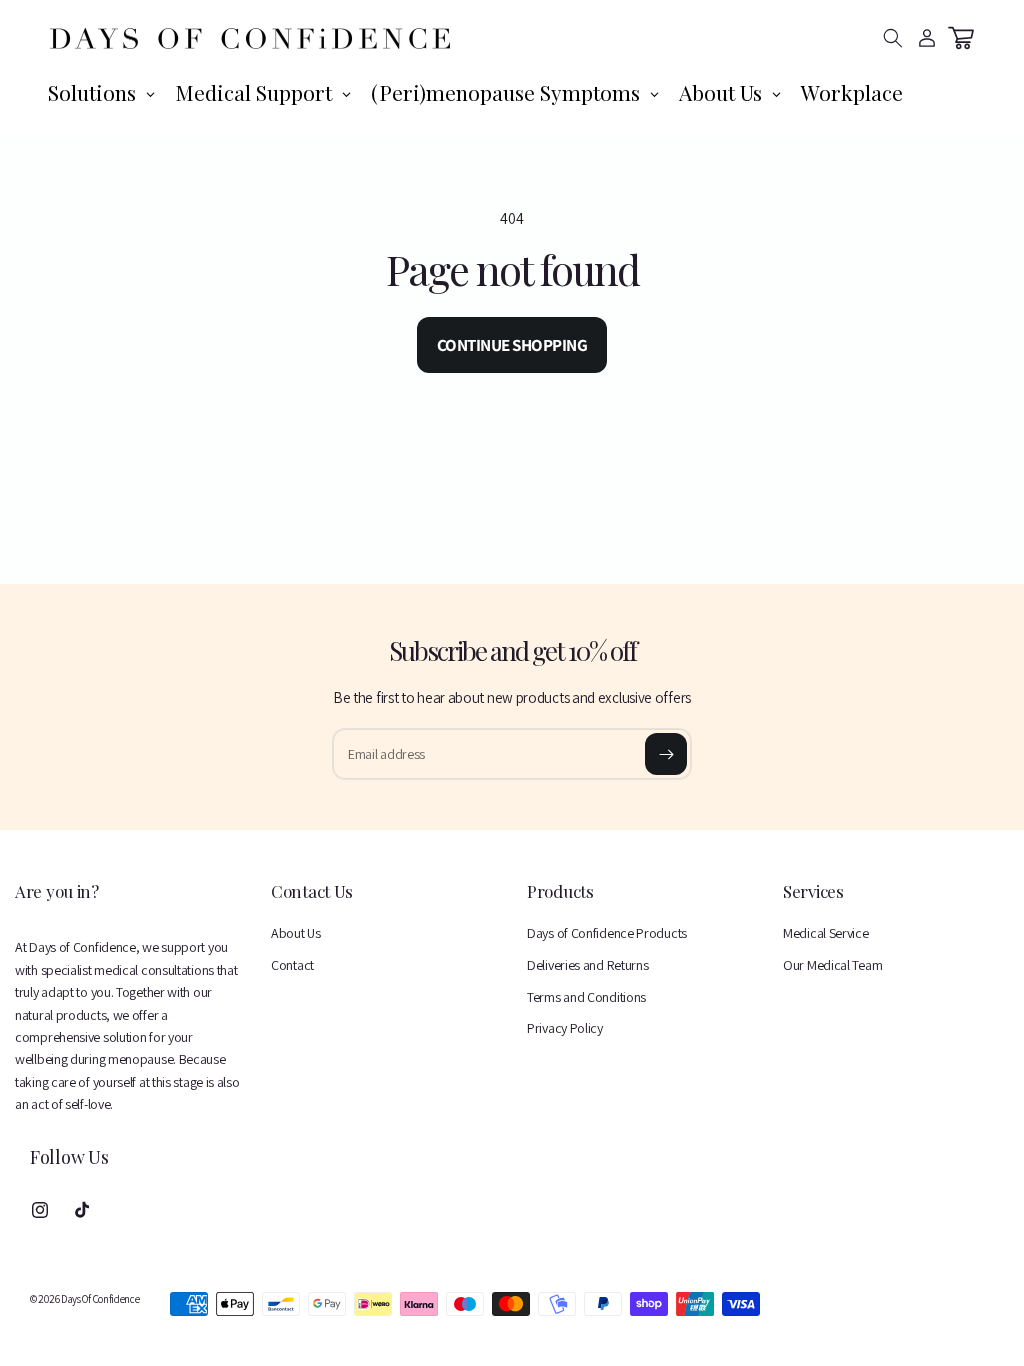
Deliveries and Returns (587, 965)
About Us (296, 933)
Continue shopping (512, 345)
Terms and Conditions (586, 997)
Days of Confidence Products (607, 933)
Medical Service (826, 933)
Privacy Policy (565, 1028)
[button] (893, 38)
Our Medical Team (832, 965)
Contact (292, 965)
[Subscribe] (666, 754)
